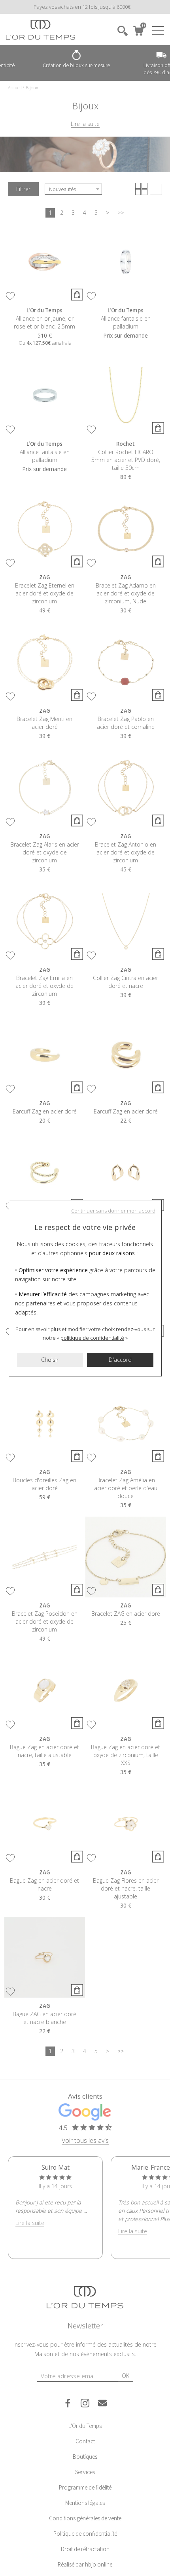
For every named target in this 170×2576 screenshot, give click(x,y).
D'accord (120, 1360)
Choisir (50, 1360)
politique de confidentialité (92, 1338)
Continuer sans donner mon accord (113, 1211)
